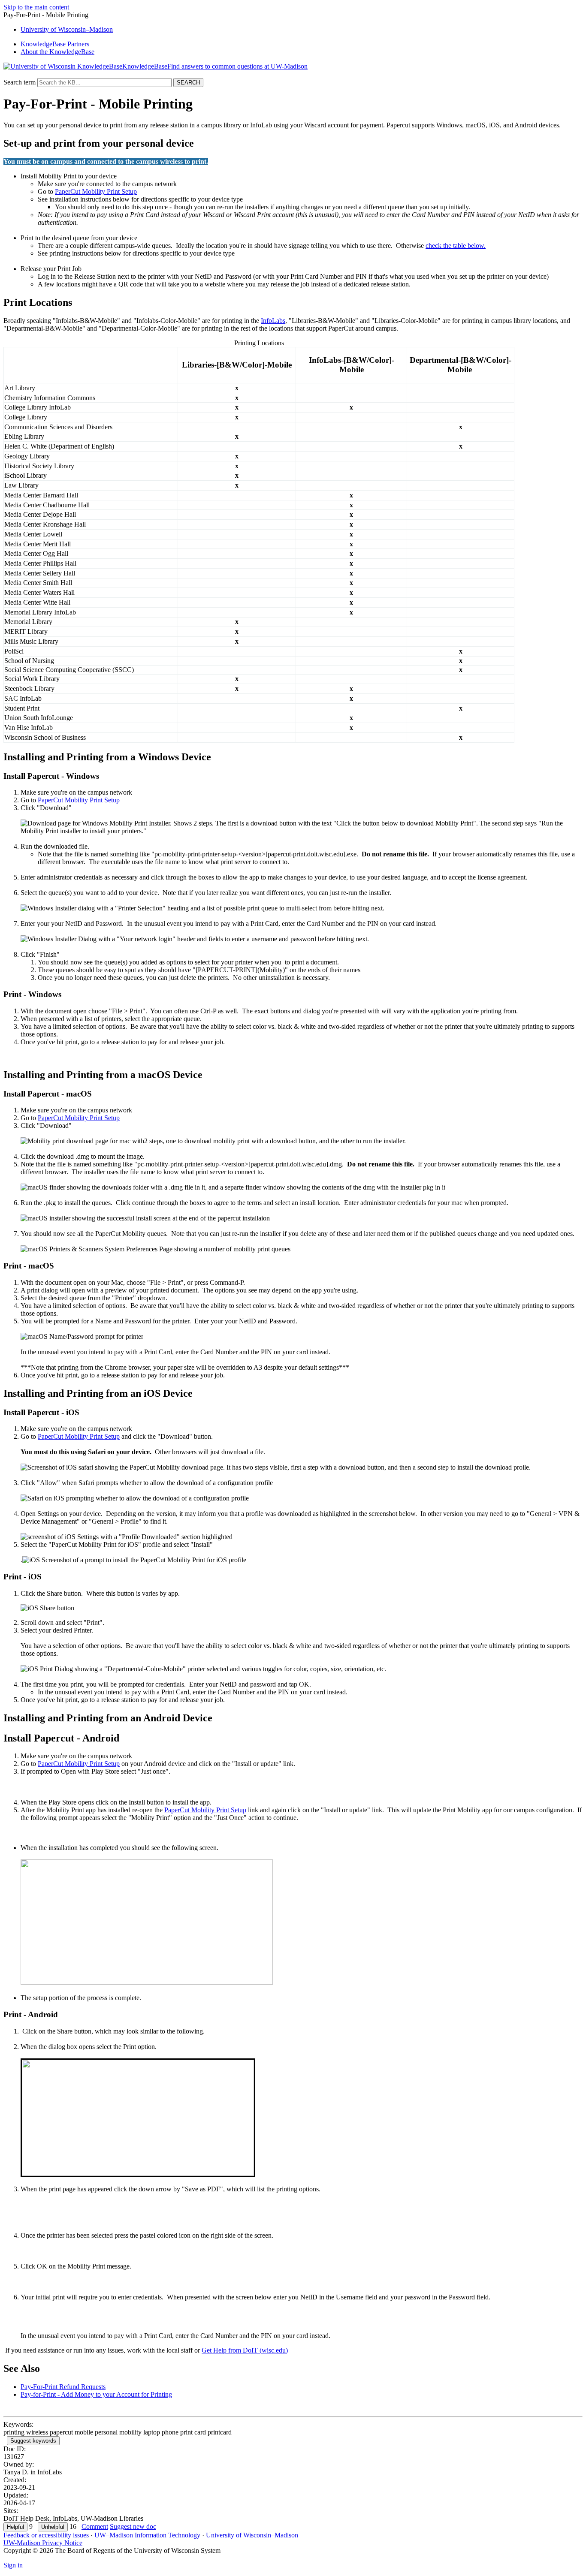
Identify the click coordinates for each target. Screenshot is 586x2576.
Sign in (13, 2565)
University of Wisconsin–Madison (252, 2535)
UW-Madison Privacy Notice (43, 2543)
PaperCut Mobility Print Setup (96, 191)
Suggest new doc (133, 2526)
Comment (95, 2526)
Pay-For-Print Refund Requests (63, 2387)
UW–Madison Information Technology (147, 2535)
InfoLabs (273, 321)
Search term (20, 82)
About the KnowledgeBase (57, 52)
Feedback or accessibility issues (46, 2535)
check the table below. (456, 246)
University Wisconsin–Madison (67, 29)
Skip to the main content (36, 7)
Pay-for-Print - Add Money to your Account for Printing (96, 2394)
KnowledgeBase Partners (55, 44)
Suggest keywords (33, 2441)
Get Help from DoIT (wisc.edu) (245, 2350)
